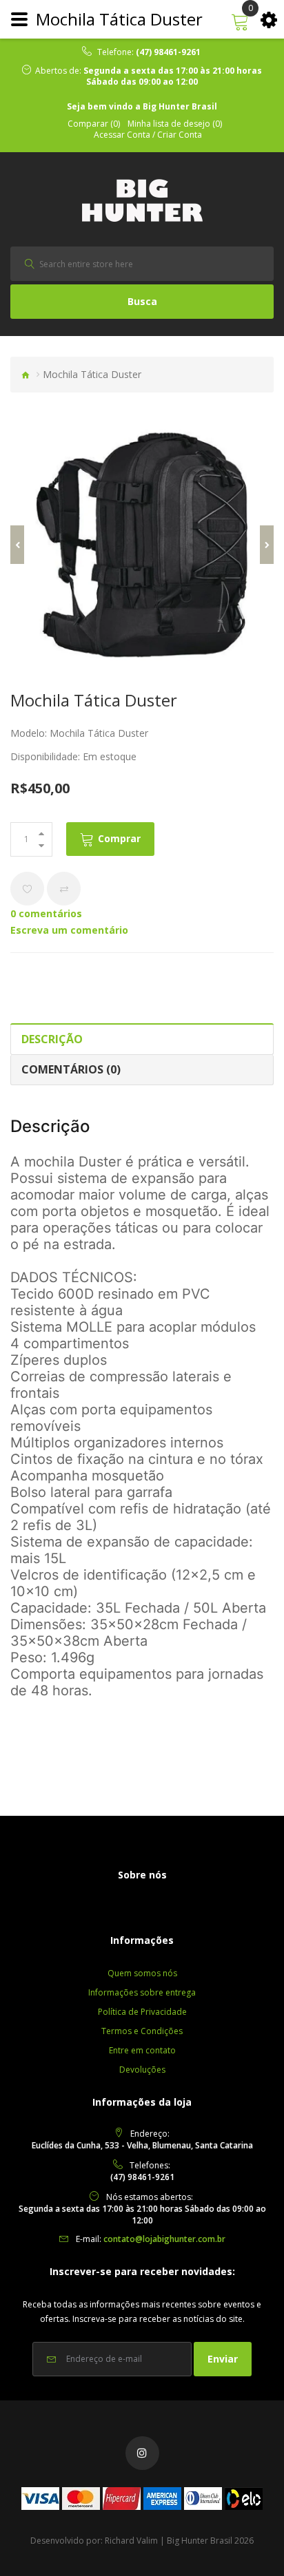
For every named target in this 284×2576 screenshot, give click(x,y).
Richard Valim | (135, 2541)
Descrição (52, 1039)
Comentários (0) (71, 1069)
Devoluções (142, 2070)
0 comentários (46, 913)
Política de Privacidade (142, 2012)
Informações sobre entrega (142, 1992)
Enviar (223, 2359)
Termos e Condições (142, 2031)
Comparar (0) (94, 124)
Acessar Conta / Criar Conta (148, 135)
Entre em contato (142, 2050)
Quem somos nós (142, 1973)
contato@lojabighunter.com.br (164, 2239)
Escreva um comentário (69, 930)
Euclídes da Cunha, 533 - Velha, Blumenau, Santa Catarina (142, 2145)
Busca (142, 301)
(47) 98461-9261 (168, 52)
